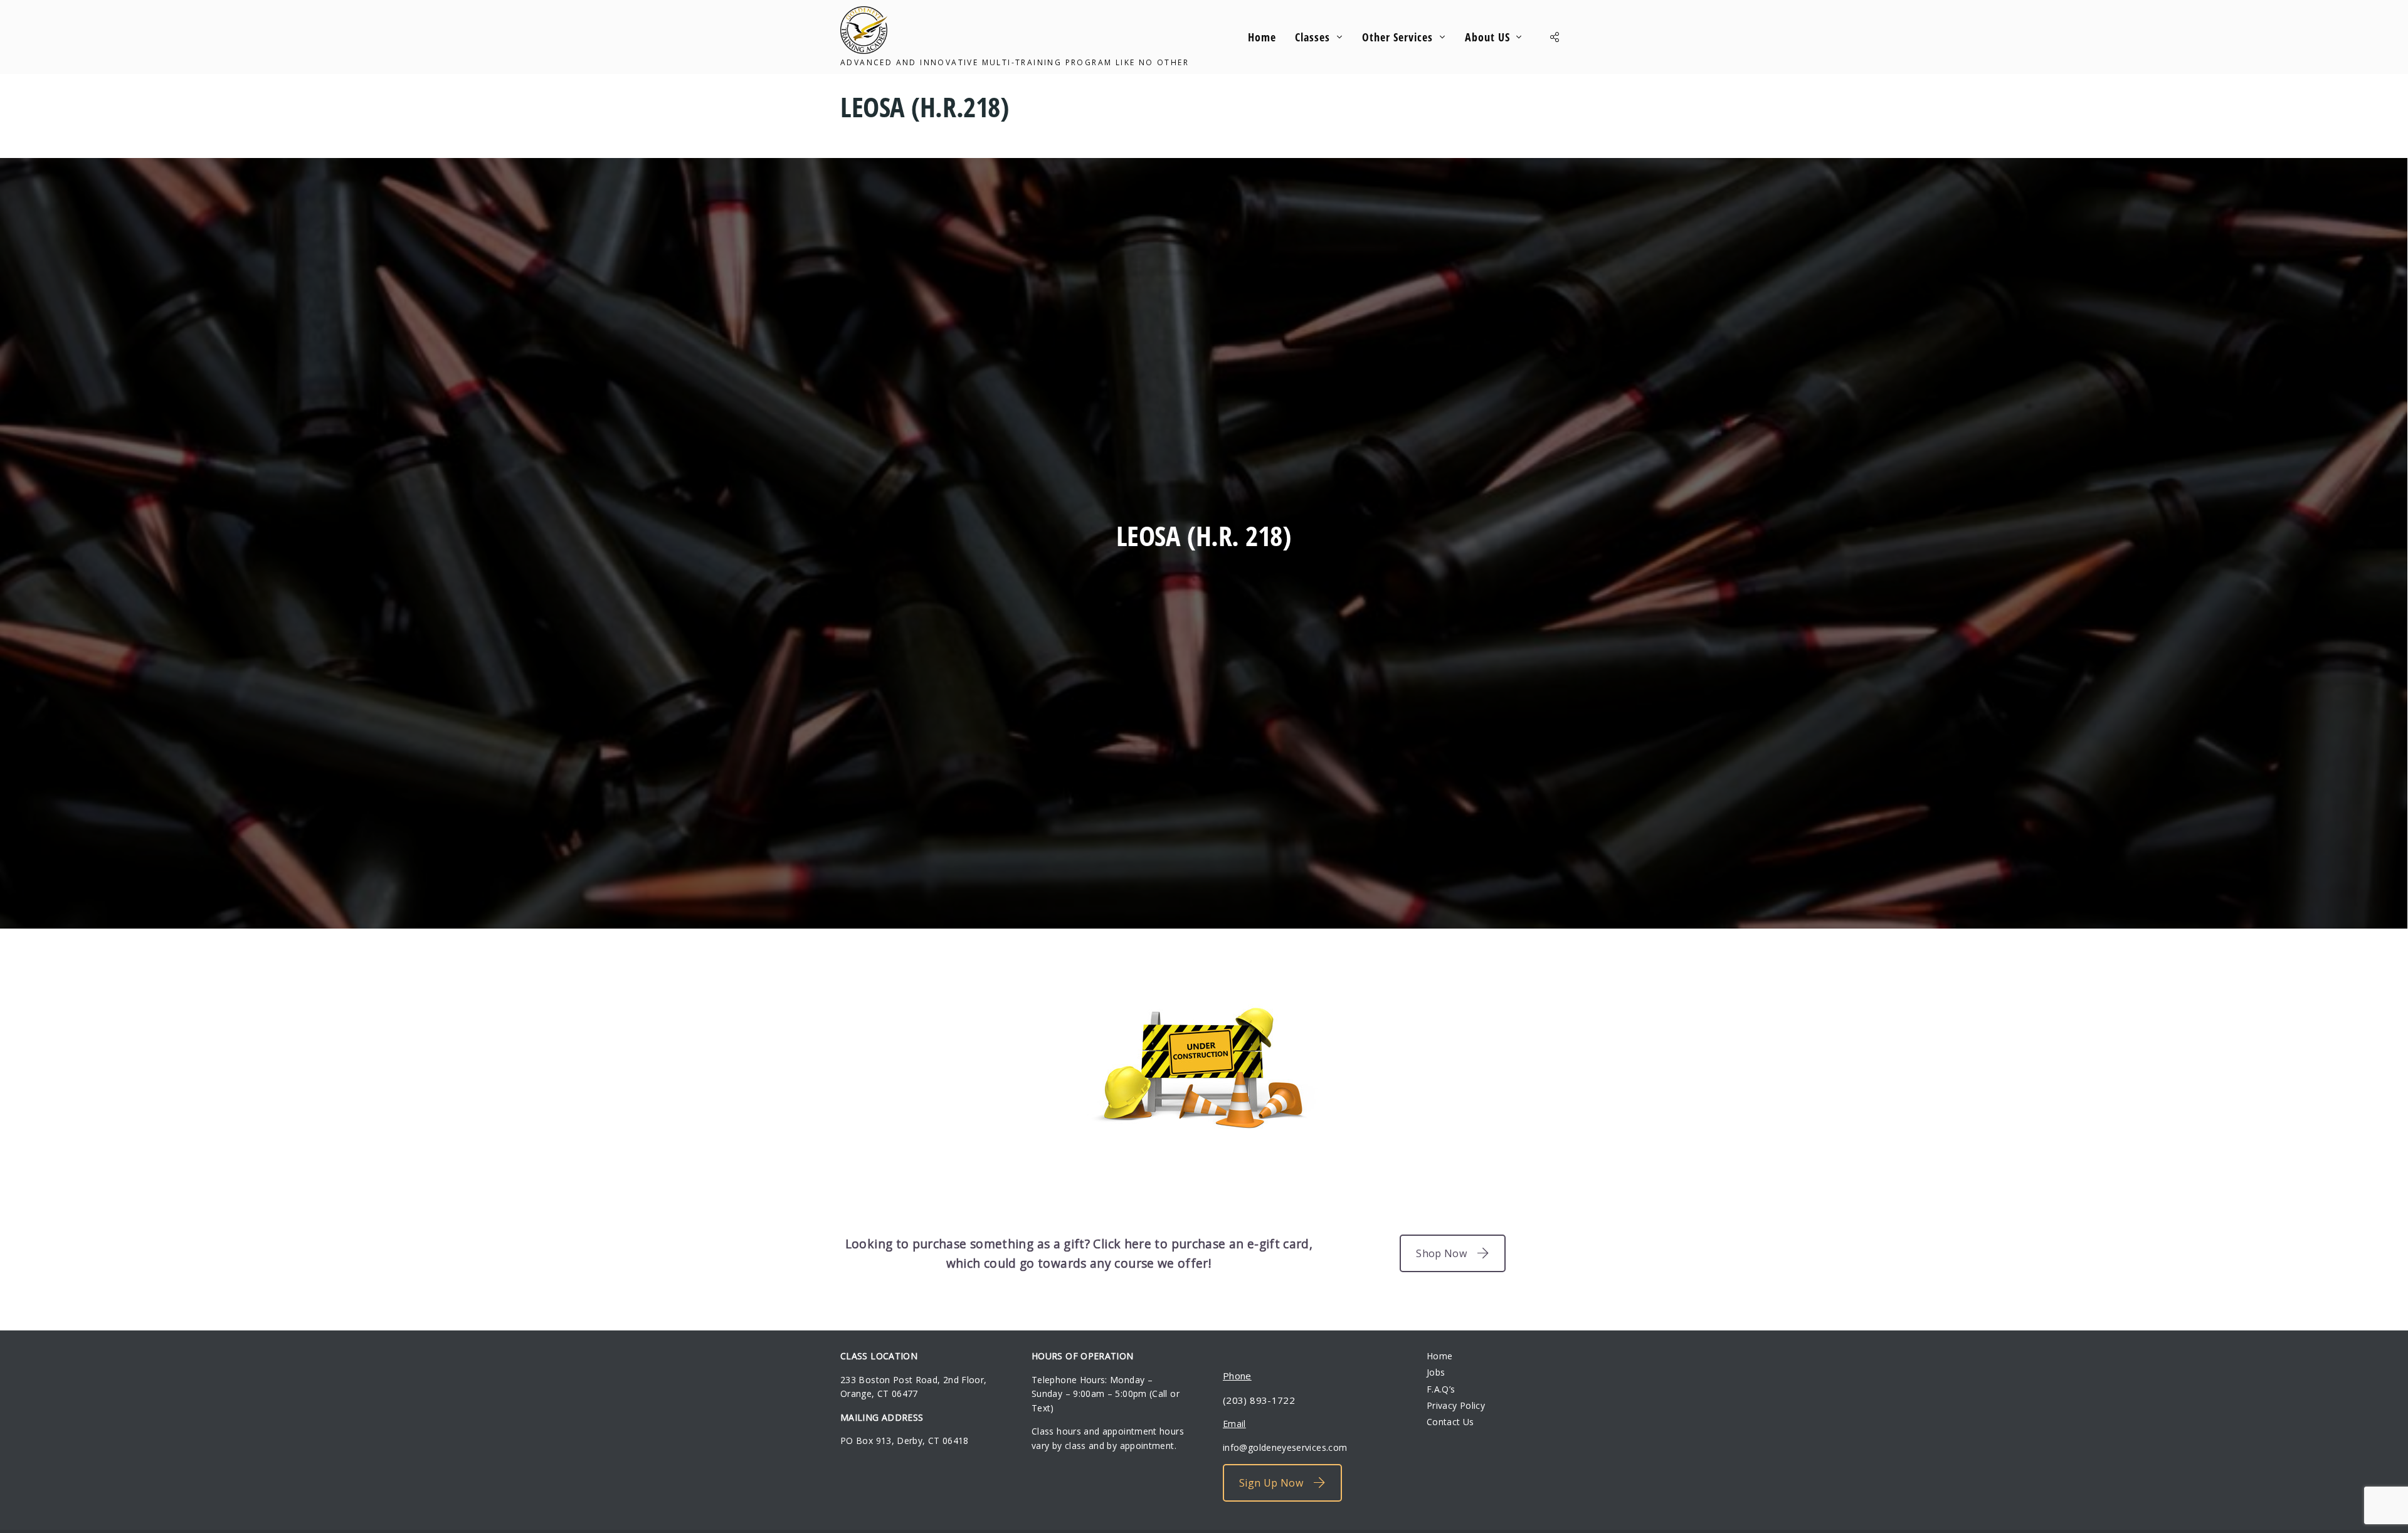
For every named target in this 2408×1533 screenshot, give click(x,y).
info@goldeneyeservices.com (1285, 1447)
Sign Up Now (1271, 1483)
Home (1439, 1356)
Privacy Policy (1456, 1405)
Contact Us (1450, 1422)
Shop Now (1441, 1253)
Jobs (1436, 1372)
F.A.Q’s (1441, 1389)
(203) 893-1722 (1259, 1400)
